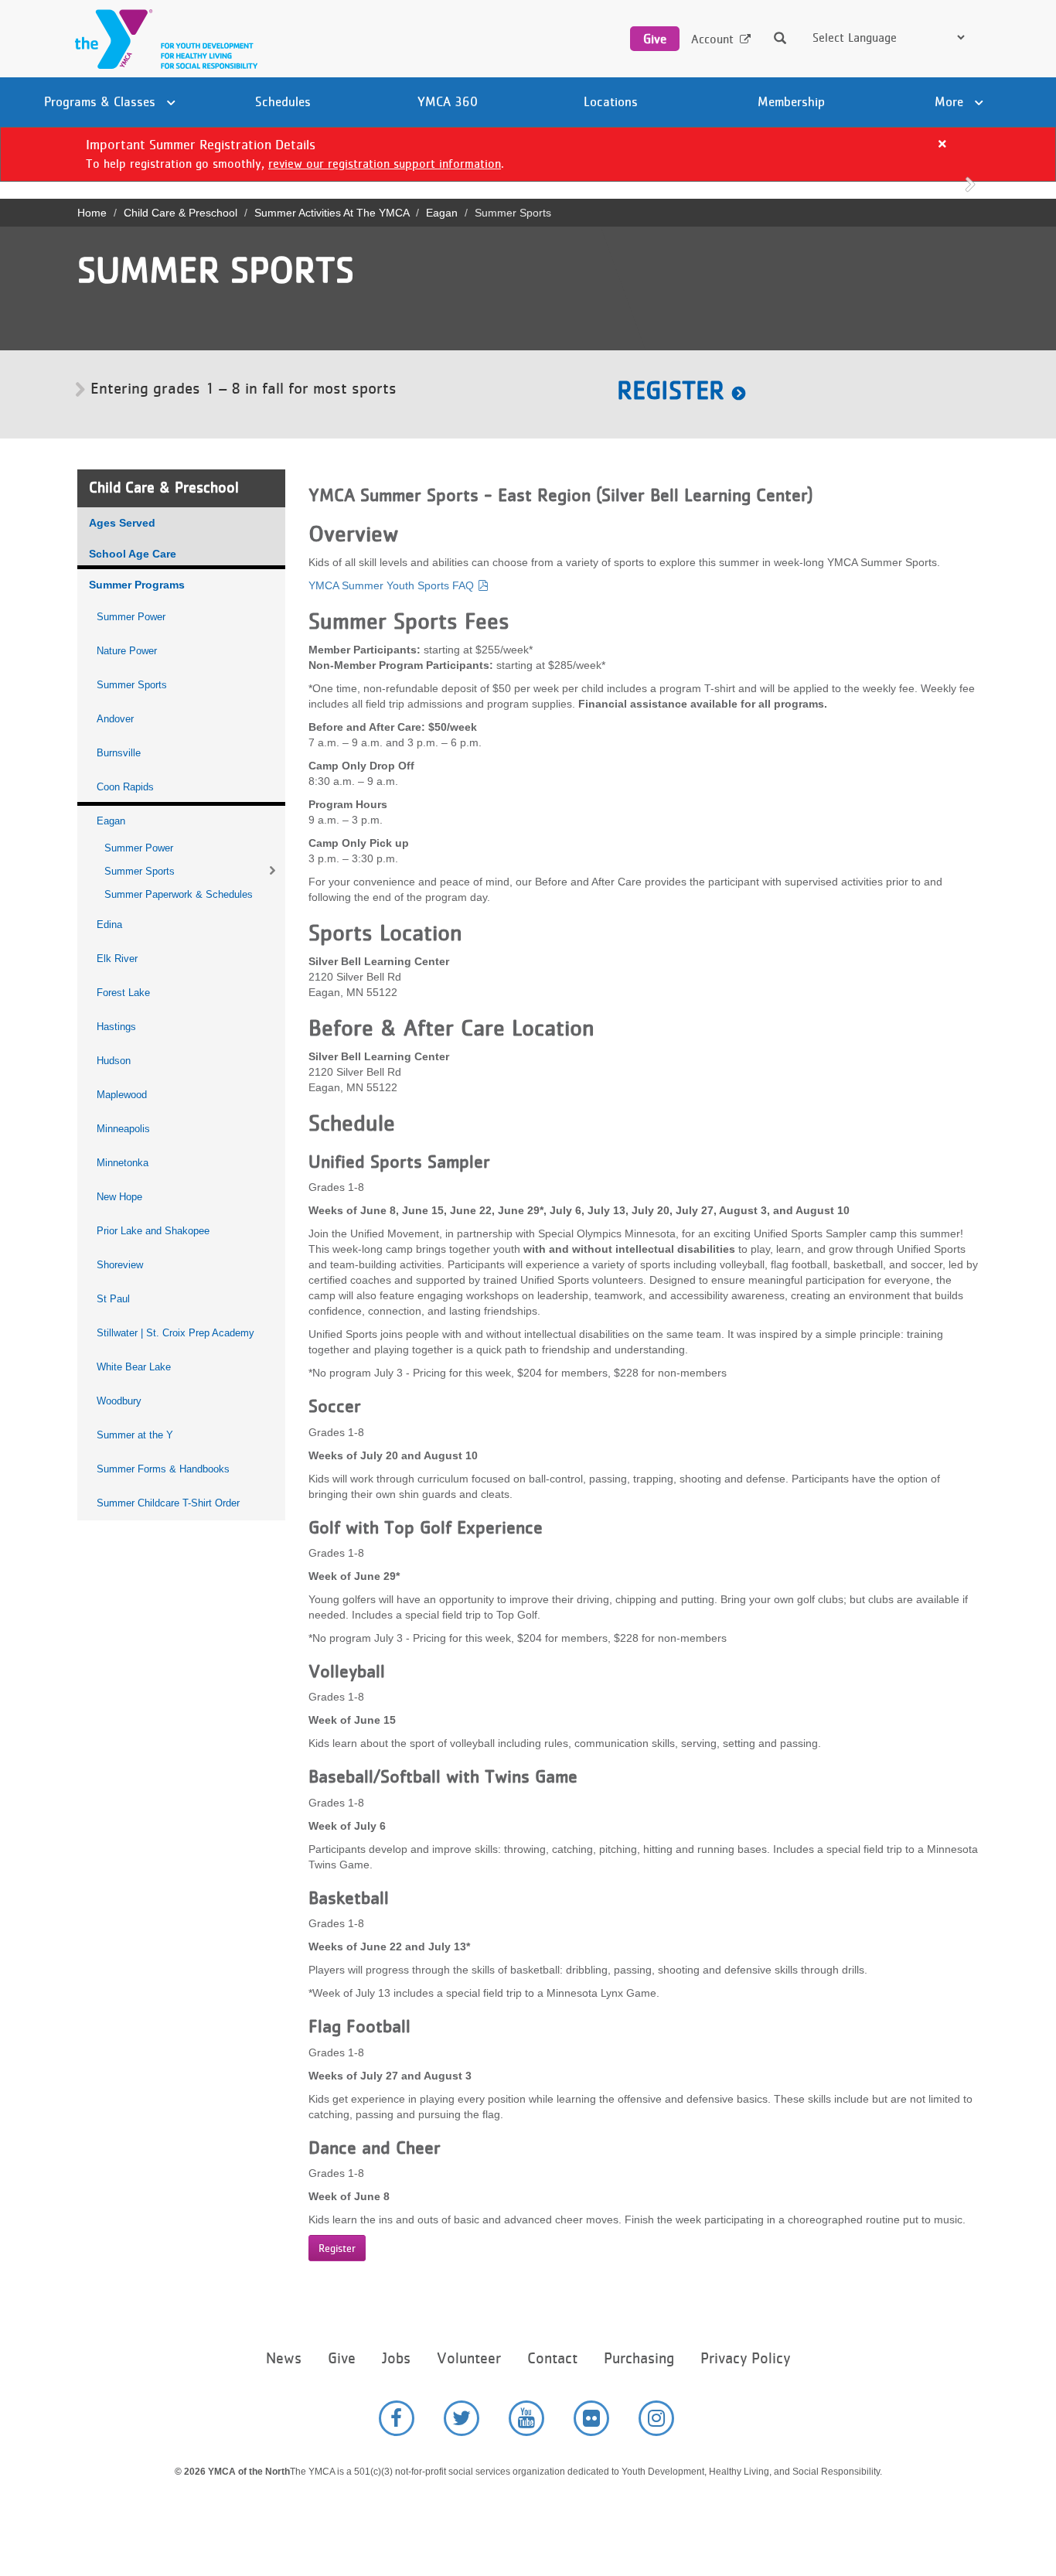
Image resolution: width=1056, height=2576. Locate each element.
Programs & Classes (102, 101)
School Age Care (133, 554)
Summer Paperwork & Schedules (179, 894)
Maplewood (122, 1095)
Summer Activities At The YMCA (332, 213)
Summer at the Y (135, 1435)
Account (712, 39)
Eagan (442, 213)
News (284, 2358)
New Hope (119, 1197)
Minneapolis (123, 1129)
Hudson (114, 1061)
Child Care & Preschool (181, 213)
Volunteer (469, 2358)
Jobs (396, 2358)
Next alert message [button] (971, 183)
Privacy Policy (745, 2358)
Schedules (283, 101)
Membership (791, 101)
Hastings (116, 1027)
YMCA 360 (448, 101)
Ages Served (122, 523)
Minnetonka (123, 1163)
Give (655, 39)
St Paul (113, 1299)
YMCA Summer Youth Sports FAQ (391, 585)
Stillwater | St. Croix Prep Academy (175, 1333)
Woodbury (119, 1401)
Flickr (591, 2418)
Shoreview (120, 1265)
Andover (115, 719)
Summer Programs (137, 585)
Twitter (462, 2418)
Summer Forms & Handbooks (163, 1469)
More (951, 101)
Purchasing (639, 2358)
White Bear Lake (134, 1367)
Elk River (117, 959)
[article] (528, 154)
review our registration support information (385, 164)
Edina (109, 925)
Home (92, 213)
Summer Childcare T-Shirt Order (168, 1503)
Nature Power (127, 651)
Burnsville (119, 753)
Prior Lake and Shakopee (153, 1231)
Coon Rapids (125, 787)
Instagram (656, 2418)
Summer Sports (132, 685)
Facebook (397, 2418)
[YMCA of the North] (162, 39)
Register (671, 390)
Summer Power (131, 617)
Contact (552, 2358)
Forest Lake (123, 993)
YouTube (526, 2418)
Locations (611, 101)
